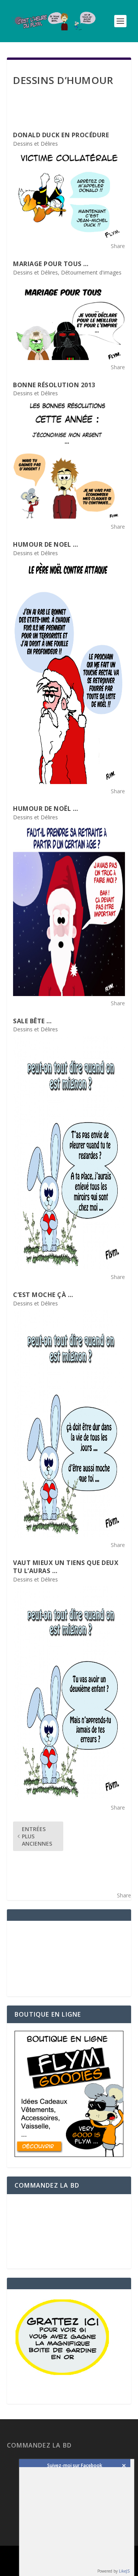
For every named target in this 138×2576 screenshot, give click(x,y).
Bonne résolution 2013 (54, 385)
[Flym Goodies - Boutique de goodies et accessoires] (69, 2155)
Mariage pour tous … (51, 264)
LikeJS (124, 2571)
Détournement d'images (91, 272)
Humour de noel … (45, 544)
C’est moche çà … (43, 1295)
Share (118, 246)
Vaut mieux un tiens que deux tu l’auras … (66, 1567)
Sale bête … (32, 1021)
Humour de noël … (45, 809)
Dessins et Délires (35, 144)
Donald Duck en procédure (61, 135)
